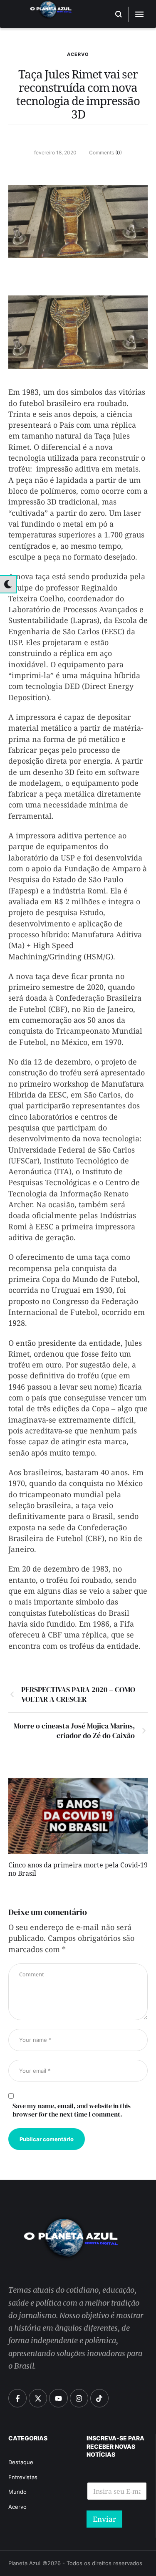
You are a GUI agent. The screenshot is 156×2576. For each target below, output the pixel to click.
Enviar (104, 2519)
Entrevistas (23, 2477)
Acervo (78, 54)
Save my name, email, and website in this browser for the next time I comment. (72, 2110)
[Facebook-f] (17, 2398)
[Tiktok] (99, 2398)
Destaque (21, 2462)
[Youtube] (58, 2398)
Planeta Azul (24, 2563)
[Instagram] (79, 2398)
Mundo (17, 2492)
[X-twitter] (38, 2398)
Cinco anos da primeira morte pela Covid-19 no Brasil (78, 1871)
